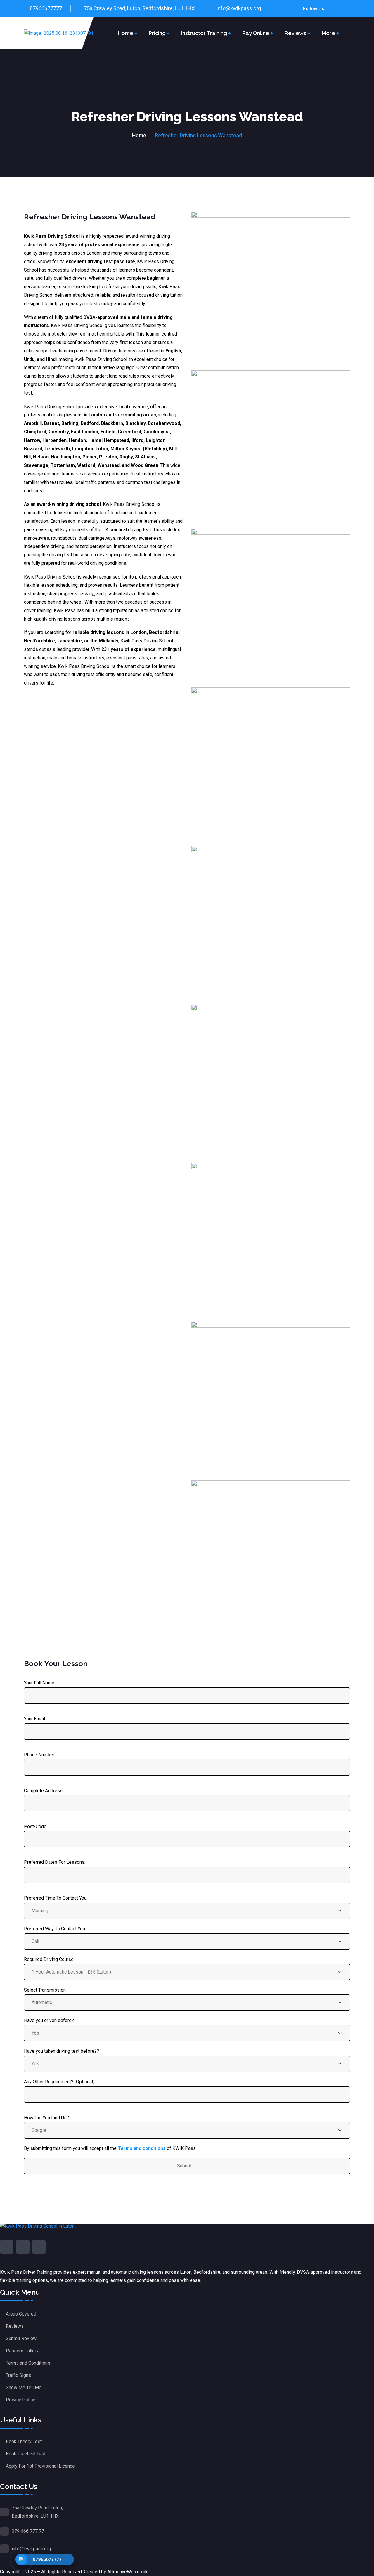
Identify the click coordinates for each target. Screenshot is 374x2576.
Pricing (157, 33)
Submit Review (21, 2338)
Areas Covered (21, 2314)
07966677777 (46, 8)
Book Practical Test (26, 2454)
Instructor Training (204, 33)
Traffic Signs (18, 2375)
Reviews (295, 33)
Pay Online (256, 33)
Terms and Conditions (28, 2363)
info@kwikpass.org (239, 8)
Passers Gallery (22, 2351)
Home (126, 33)
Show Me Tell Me (24, 2387)
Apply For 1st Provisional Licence (40, 2466)
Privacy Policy (20, 2400)
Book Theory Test (24, 2442)
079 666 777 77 (28, 2531)
